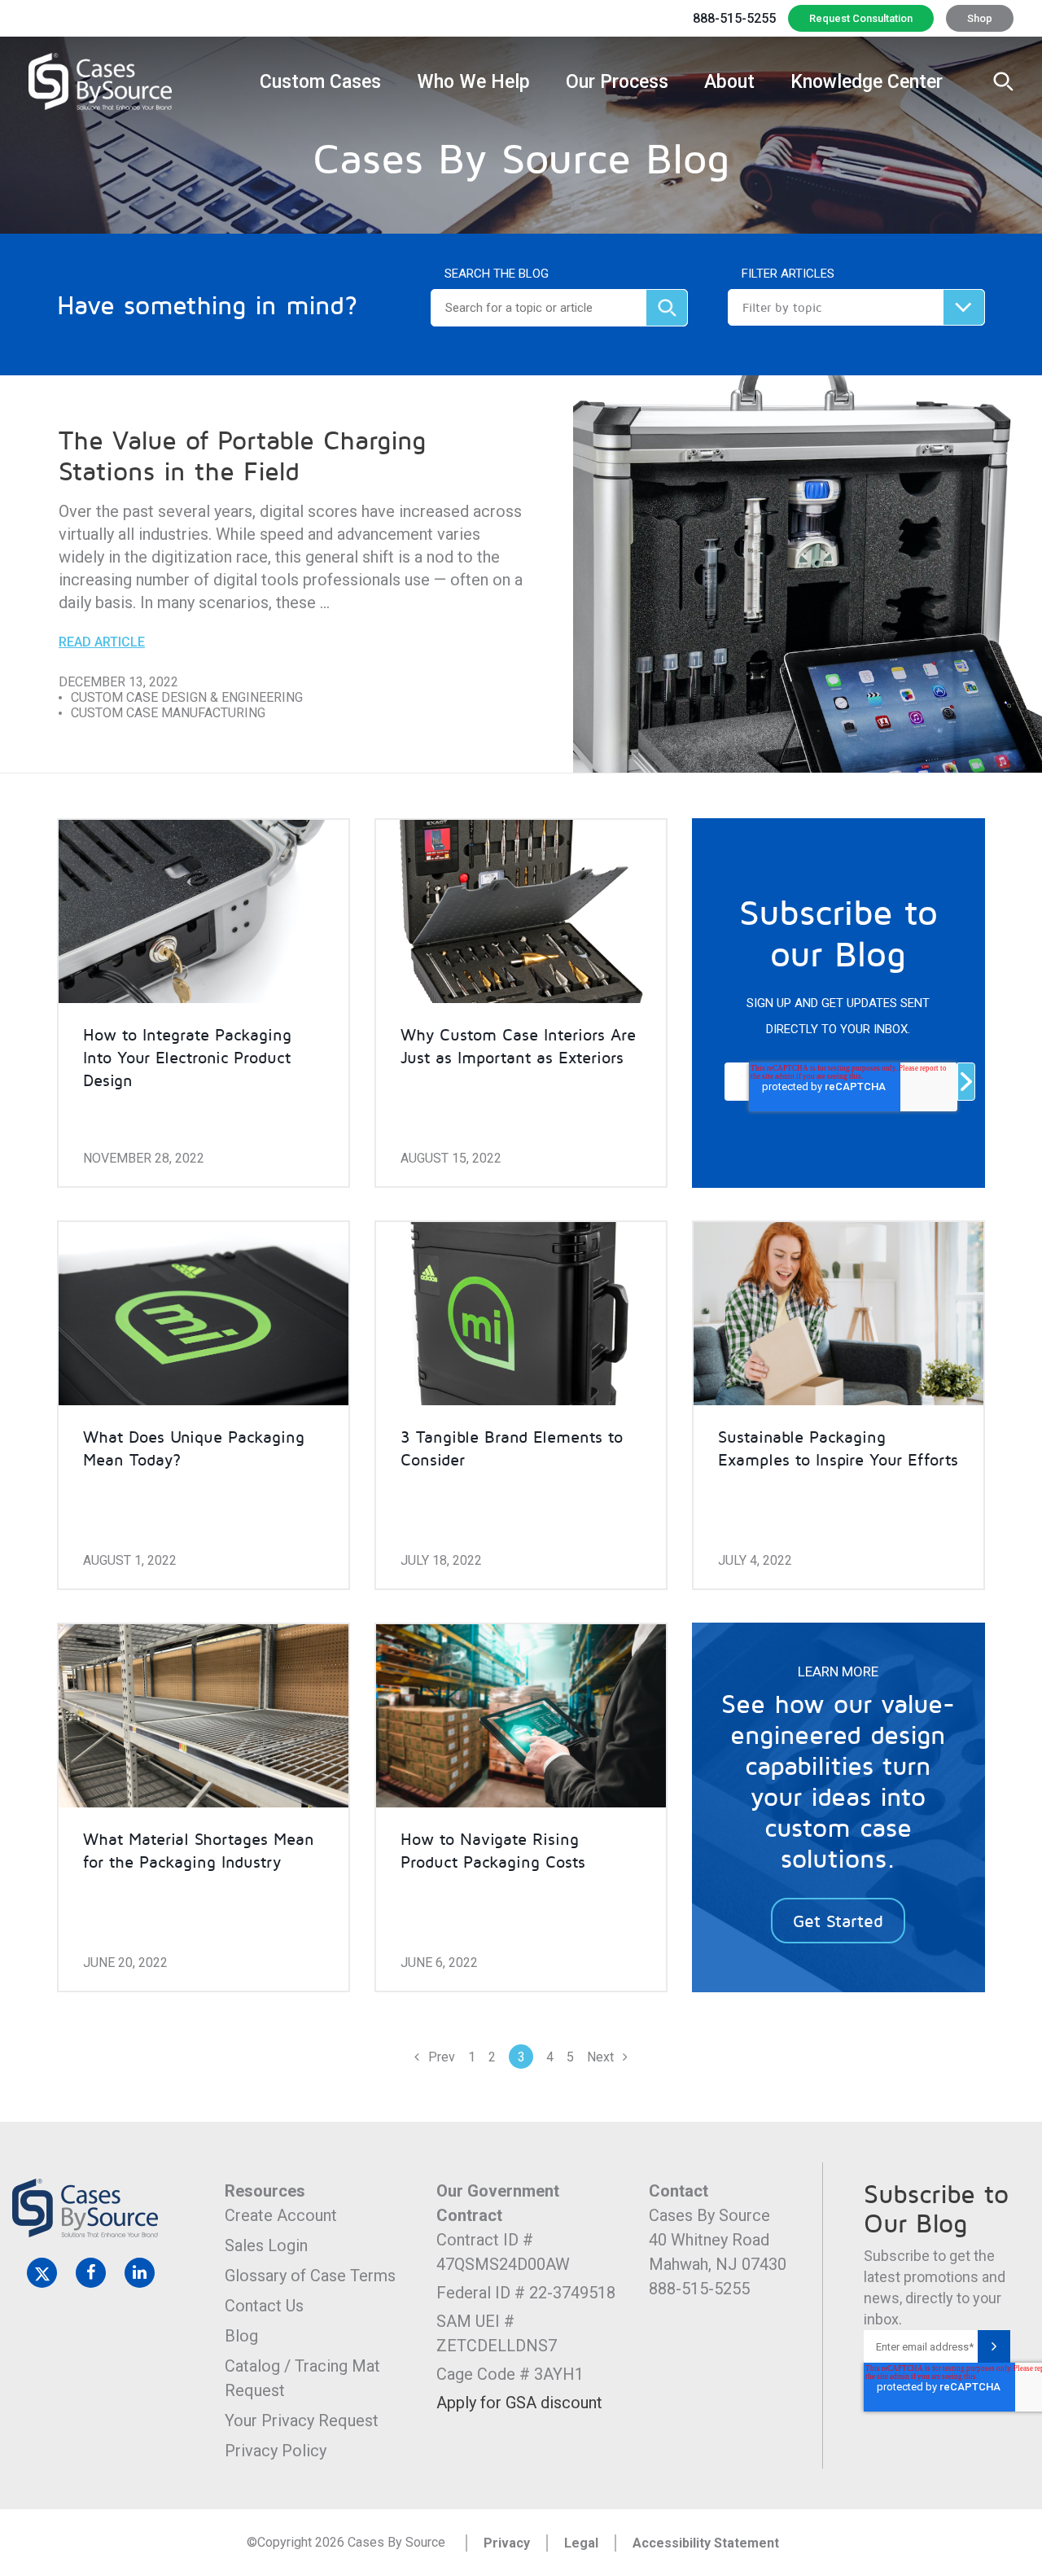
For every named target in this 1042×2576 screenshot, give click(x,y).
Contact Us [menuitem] (264, 2306)
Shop (980, 18)
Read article (102, 642)
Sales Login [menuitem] (266, 2245)
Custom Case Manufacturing (168, 713)
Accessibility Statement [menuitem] (706, 2543)
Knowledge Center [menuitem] (867, 82)
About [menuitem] (729, 82)
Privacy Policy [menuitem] (276, 2451)
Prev (440, 2057)
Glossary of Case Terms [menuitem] (310, 2276)
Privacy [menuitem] (507, 2543)
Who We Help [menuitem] (473, 82)
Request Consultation (861, 18)
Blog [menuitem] (241, 2336)
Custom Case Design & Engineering (187, 697)
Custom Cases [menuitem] (320, 82)
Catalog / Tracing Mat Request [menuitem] (304, 2378)
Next (602, 2057)
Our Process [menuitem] (617, 82)
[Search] (667, 308)
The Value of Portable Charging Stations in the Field (242, 455)
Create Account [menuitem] (281, 2215)
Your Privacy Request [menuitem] (302, 2420)
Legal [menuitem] (581, 2543)
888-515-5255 (734, 18)
